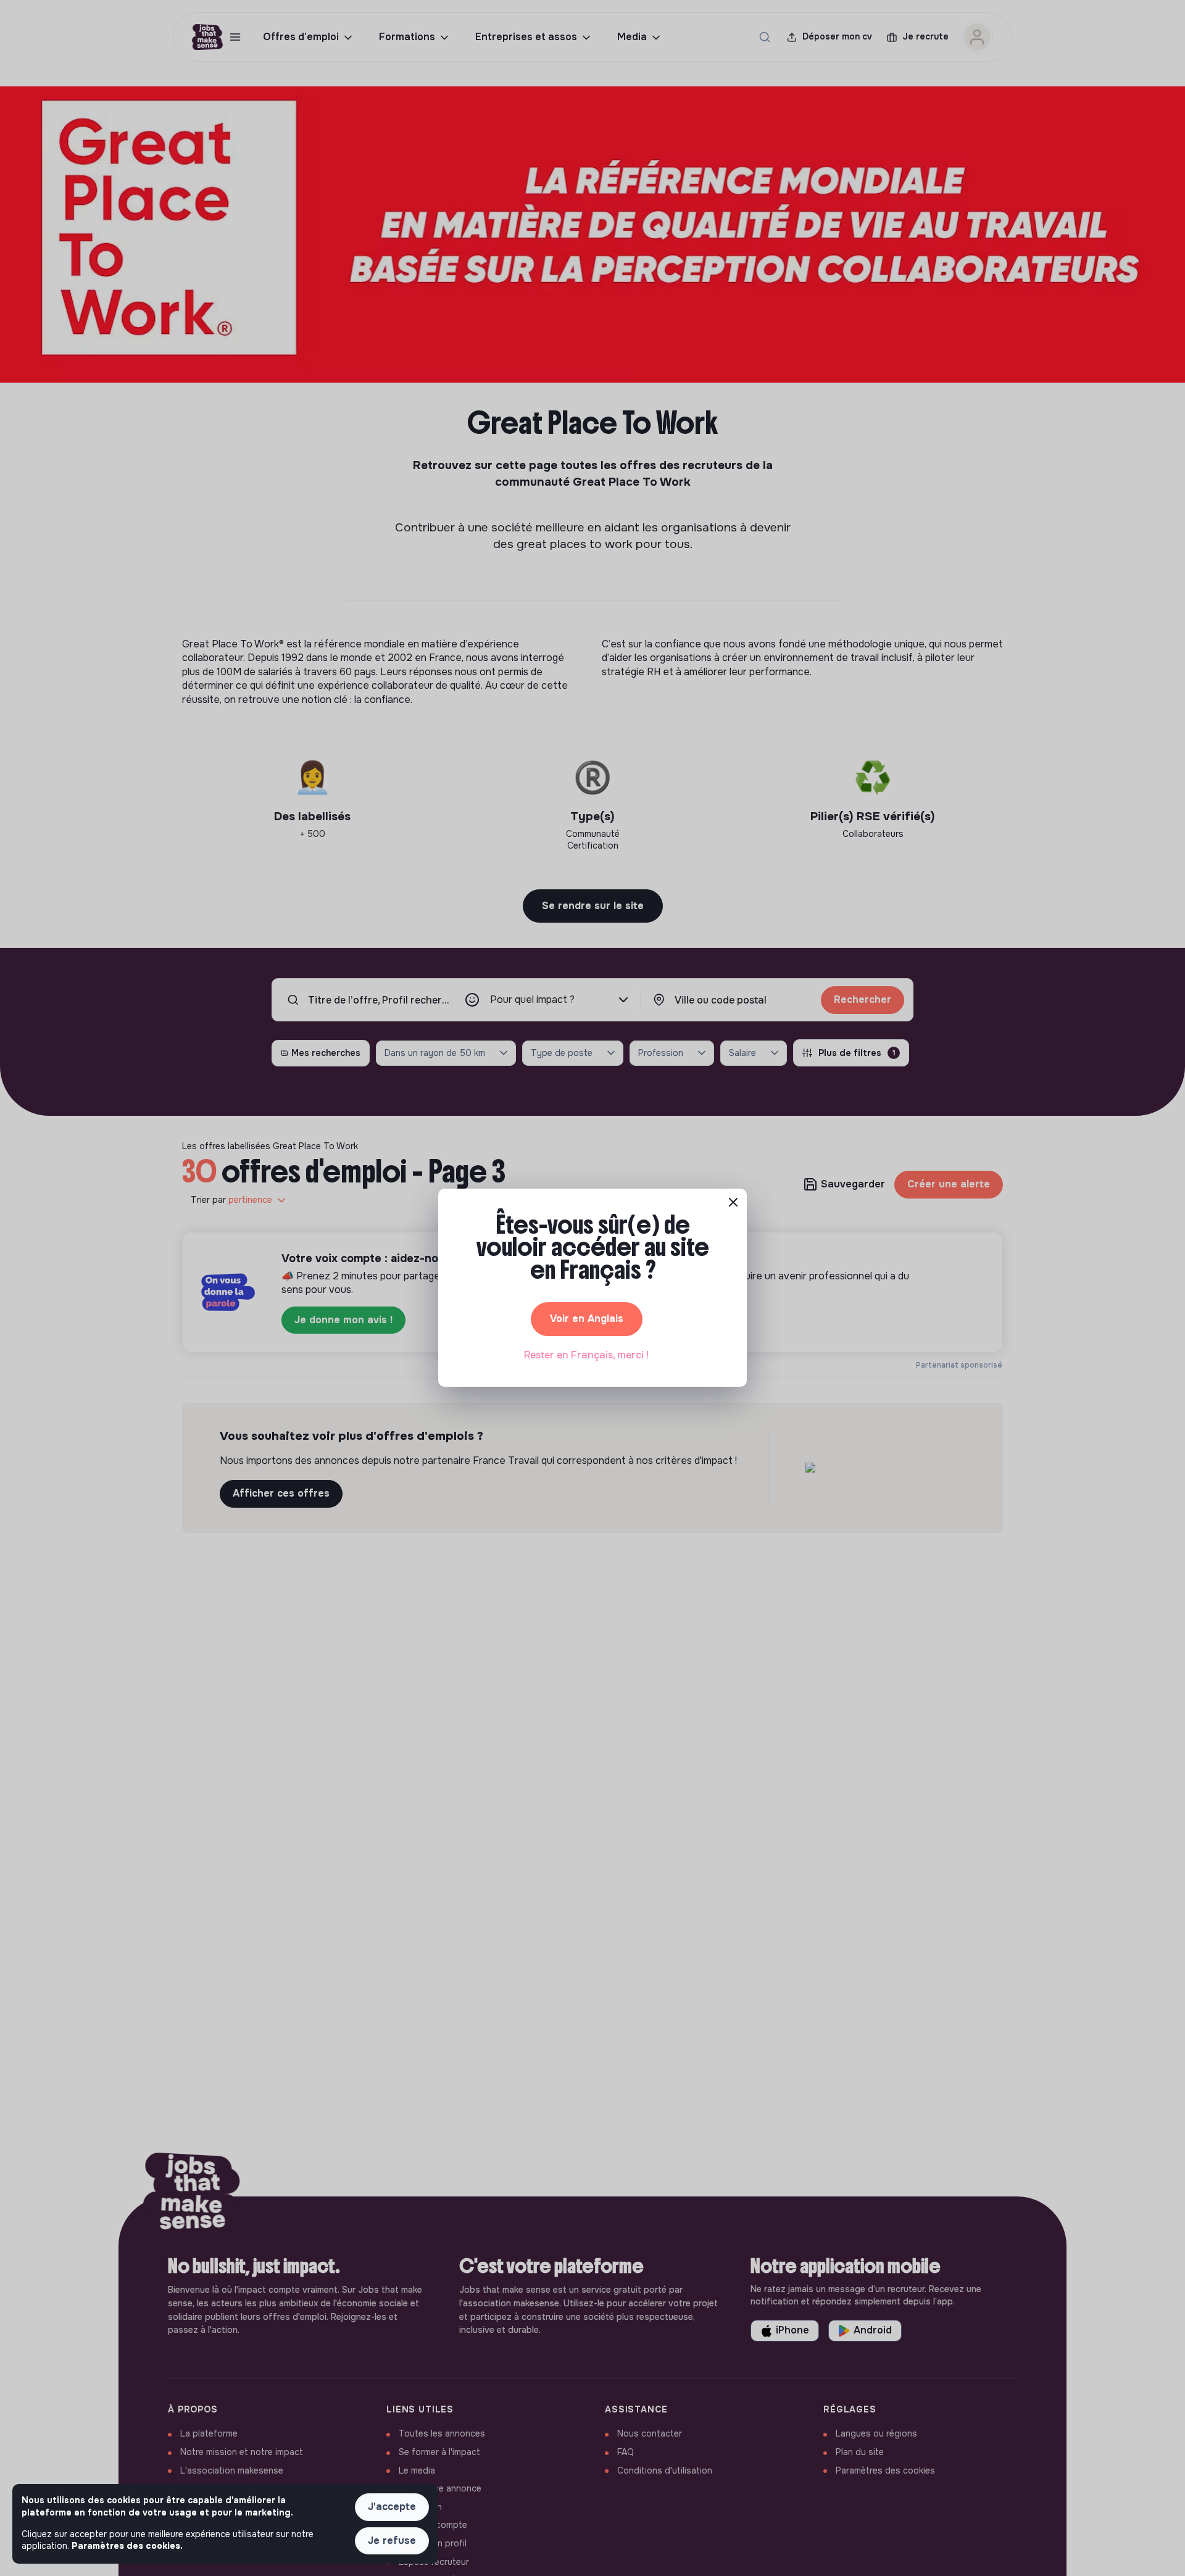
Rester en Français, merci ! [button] (586, 1355)
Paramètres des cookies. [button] (127, 2546)
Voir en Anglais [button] (587, 1319)
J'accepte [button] (392, 2507)
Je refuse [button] (392, 2541)
